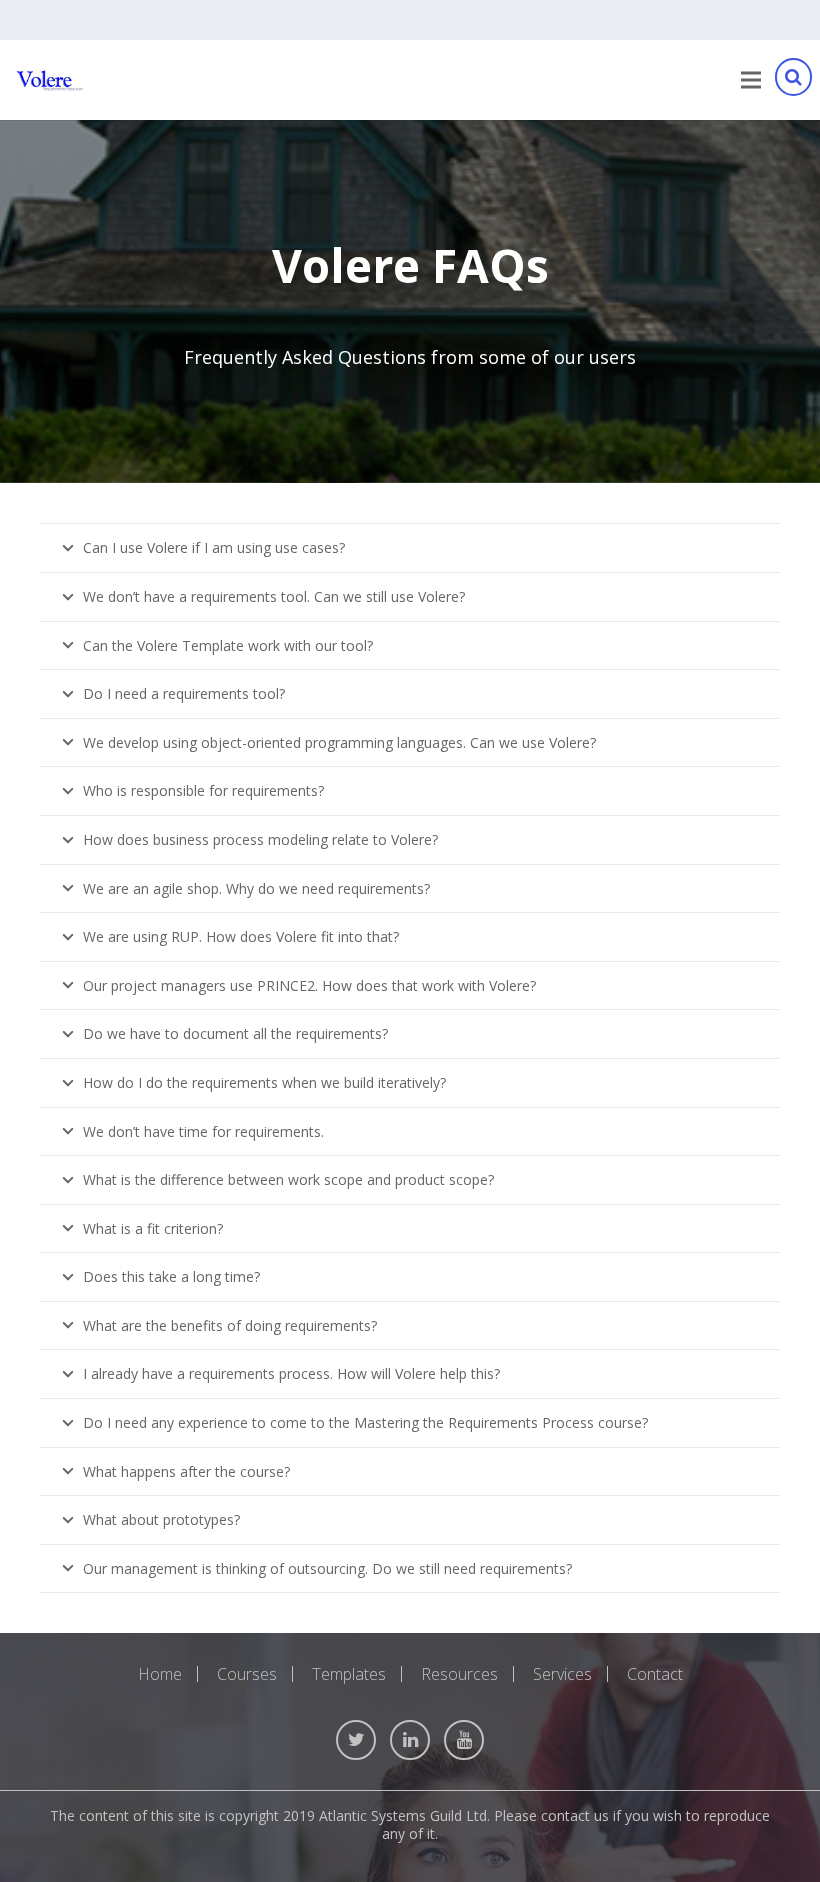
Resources (459, 1674)
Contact (655, 1674)
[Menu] (751, 80)
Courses (247, 1674)
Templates (349, 1674)
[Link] (50, 80)
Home (160, 1674)
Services (562, 1674)
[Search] (793, 80)
